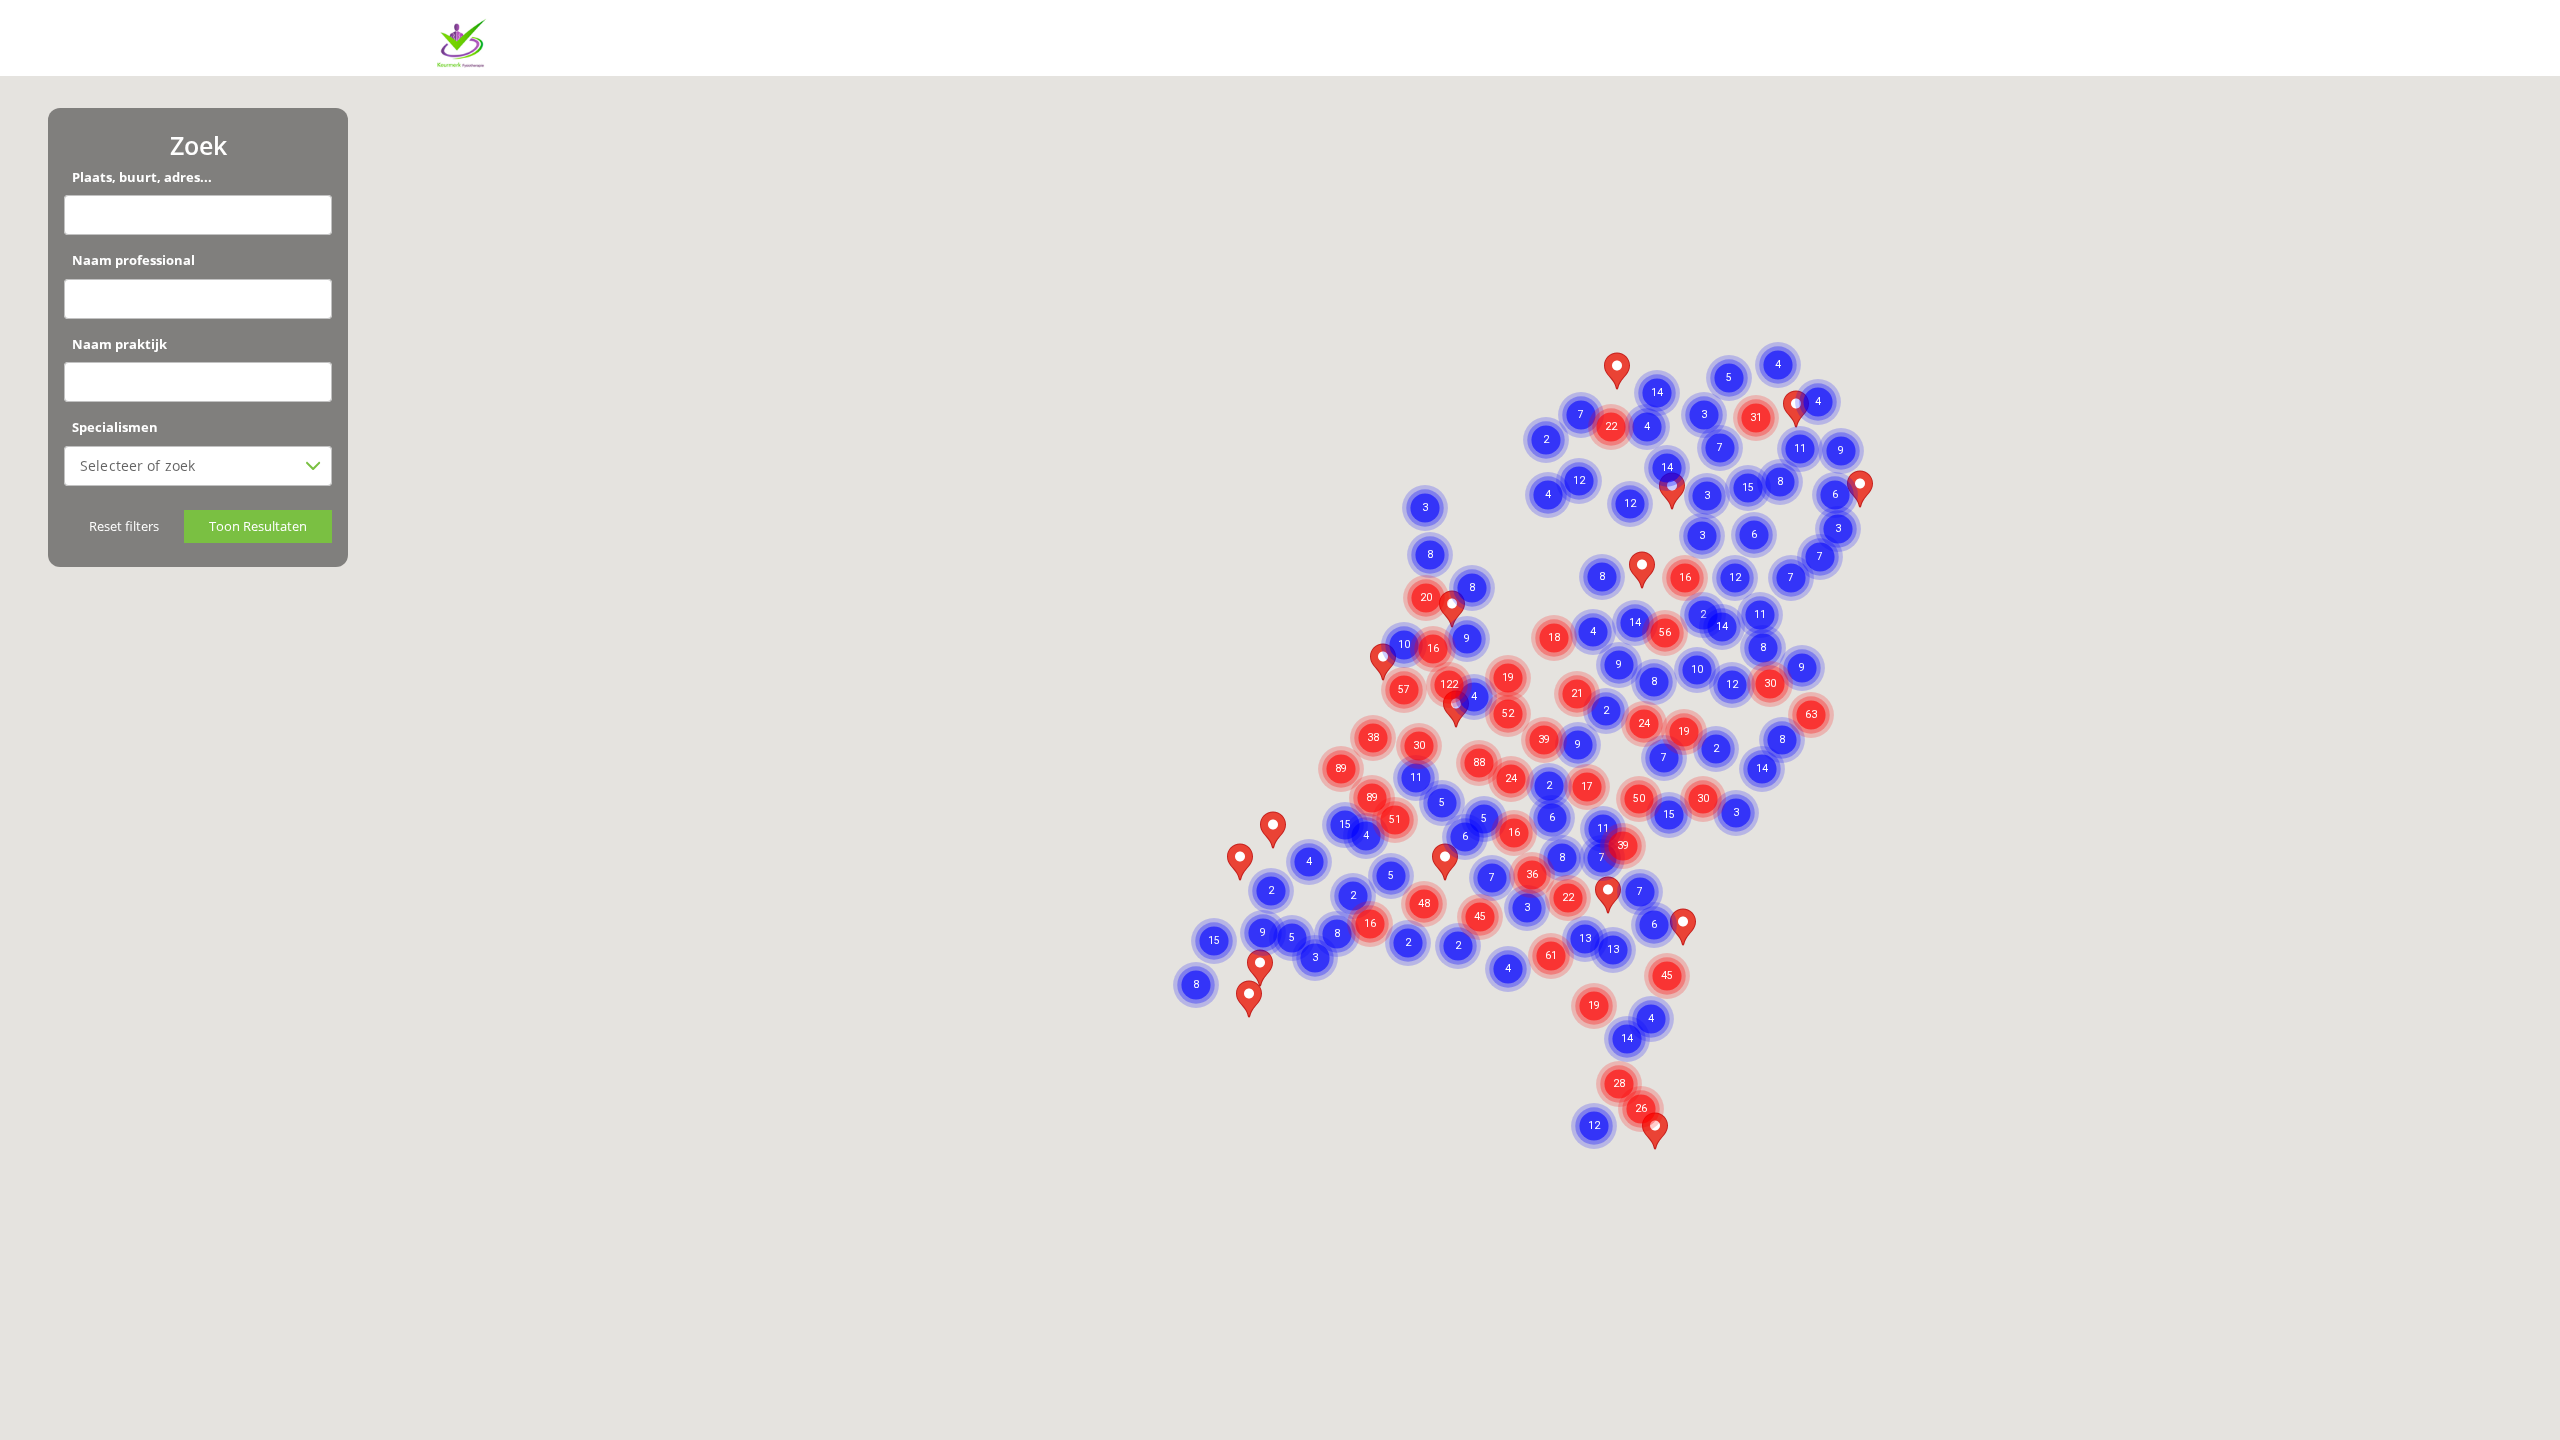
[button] (1665, 609)
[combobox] (190, 466)
